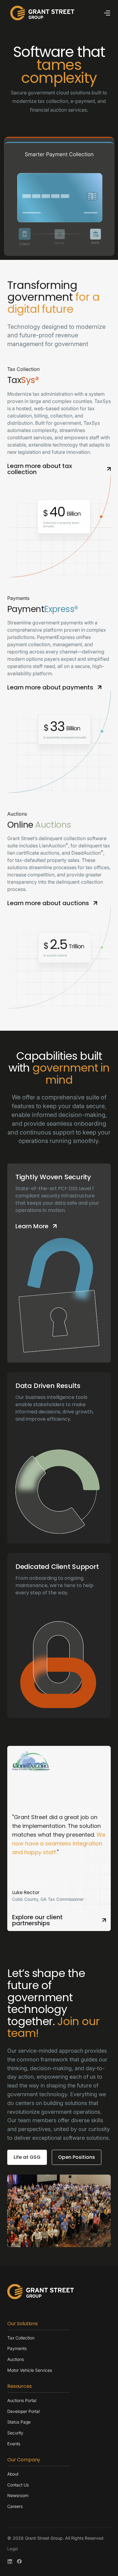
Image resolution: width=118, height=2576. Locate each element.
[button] (107, 13)
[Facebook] (19, 2561)
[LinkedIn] (10, 2561)
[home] (41, 13)
